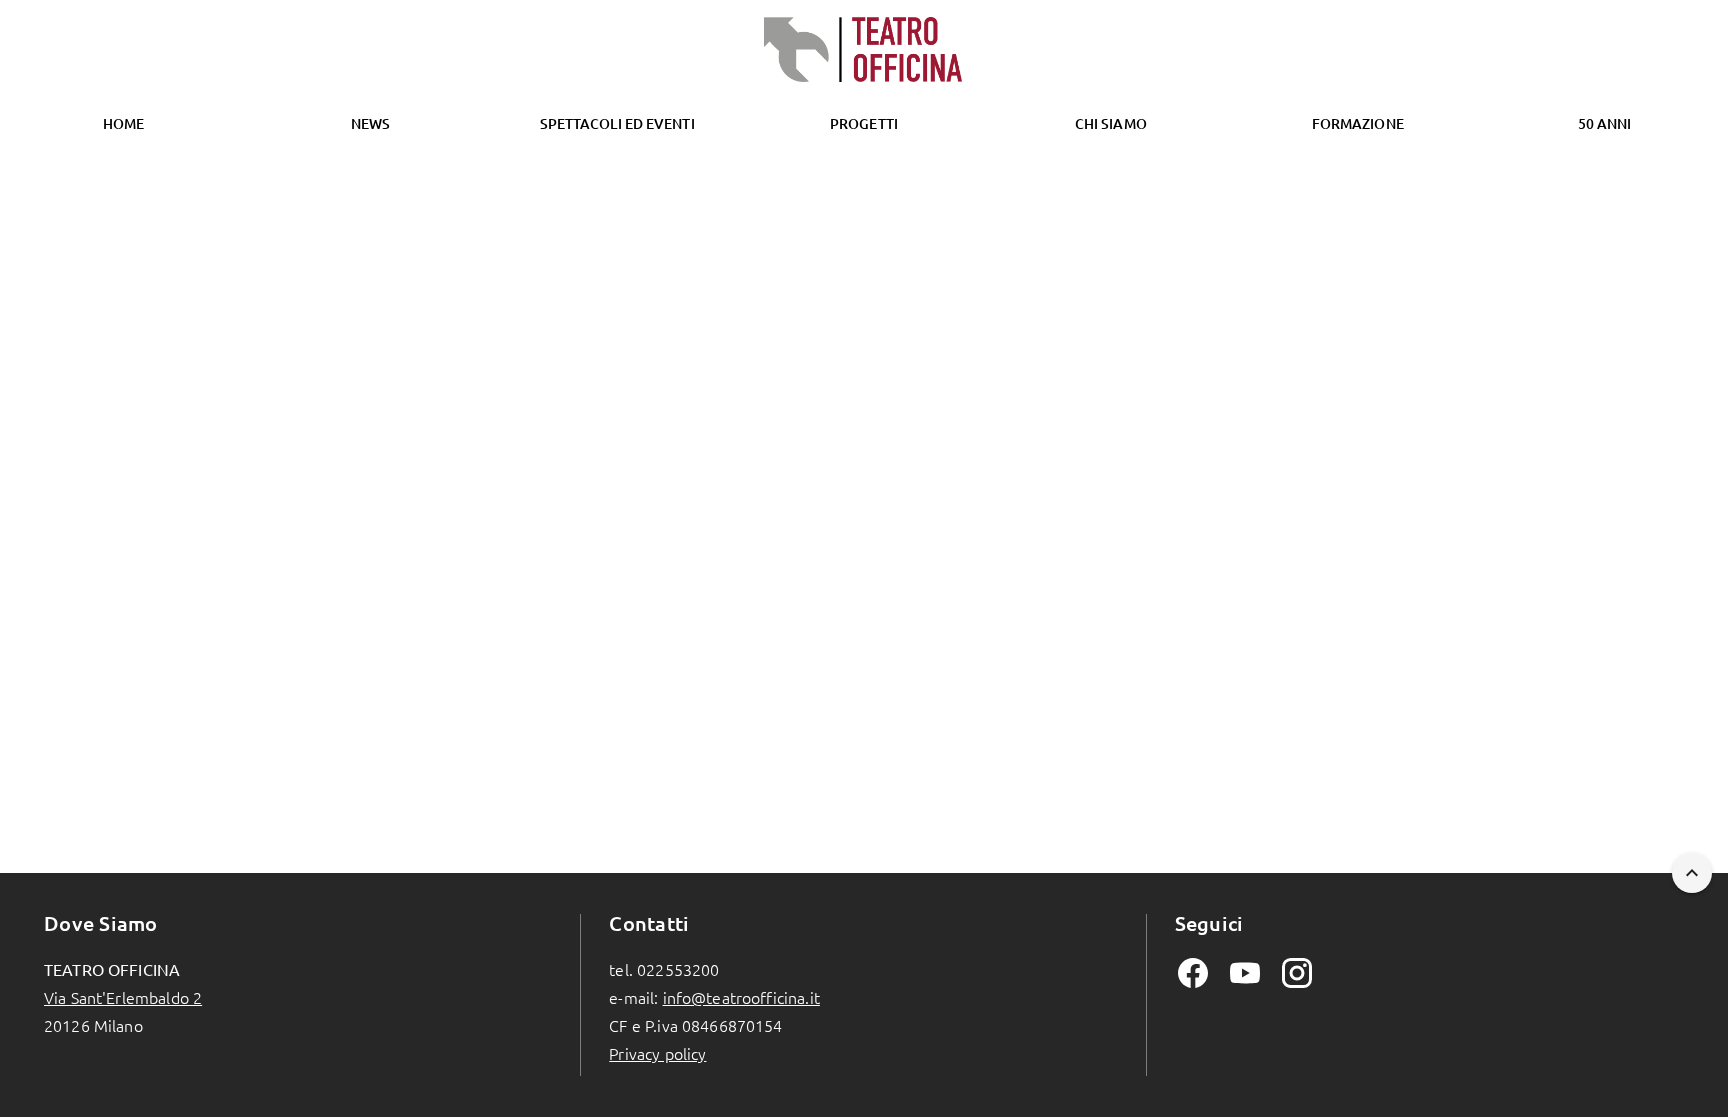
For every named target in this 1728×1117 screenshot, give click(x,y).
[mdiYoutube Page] (1245, 973)
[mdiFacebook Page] (1193, 973)
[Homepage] (864, 50)
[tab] (370, 124)
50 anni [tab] (1605, 123)
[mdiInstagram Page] (1297, 973)
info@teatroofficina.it (741, 997)
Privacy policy (657, 1053)
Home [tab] (123, 123)
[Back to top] (1692, 873)
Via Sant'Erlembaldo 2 (123, 997)
